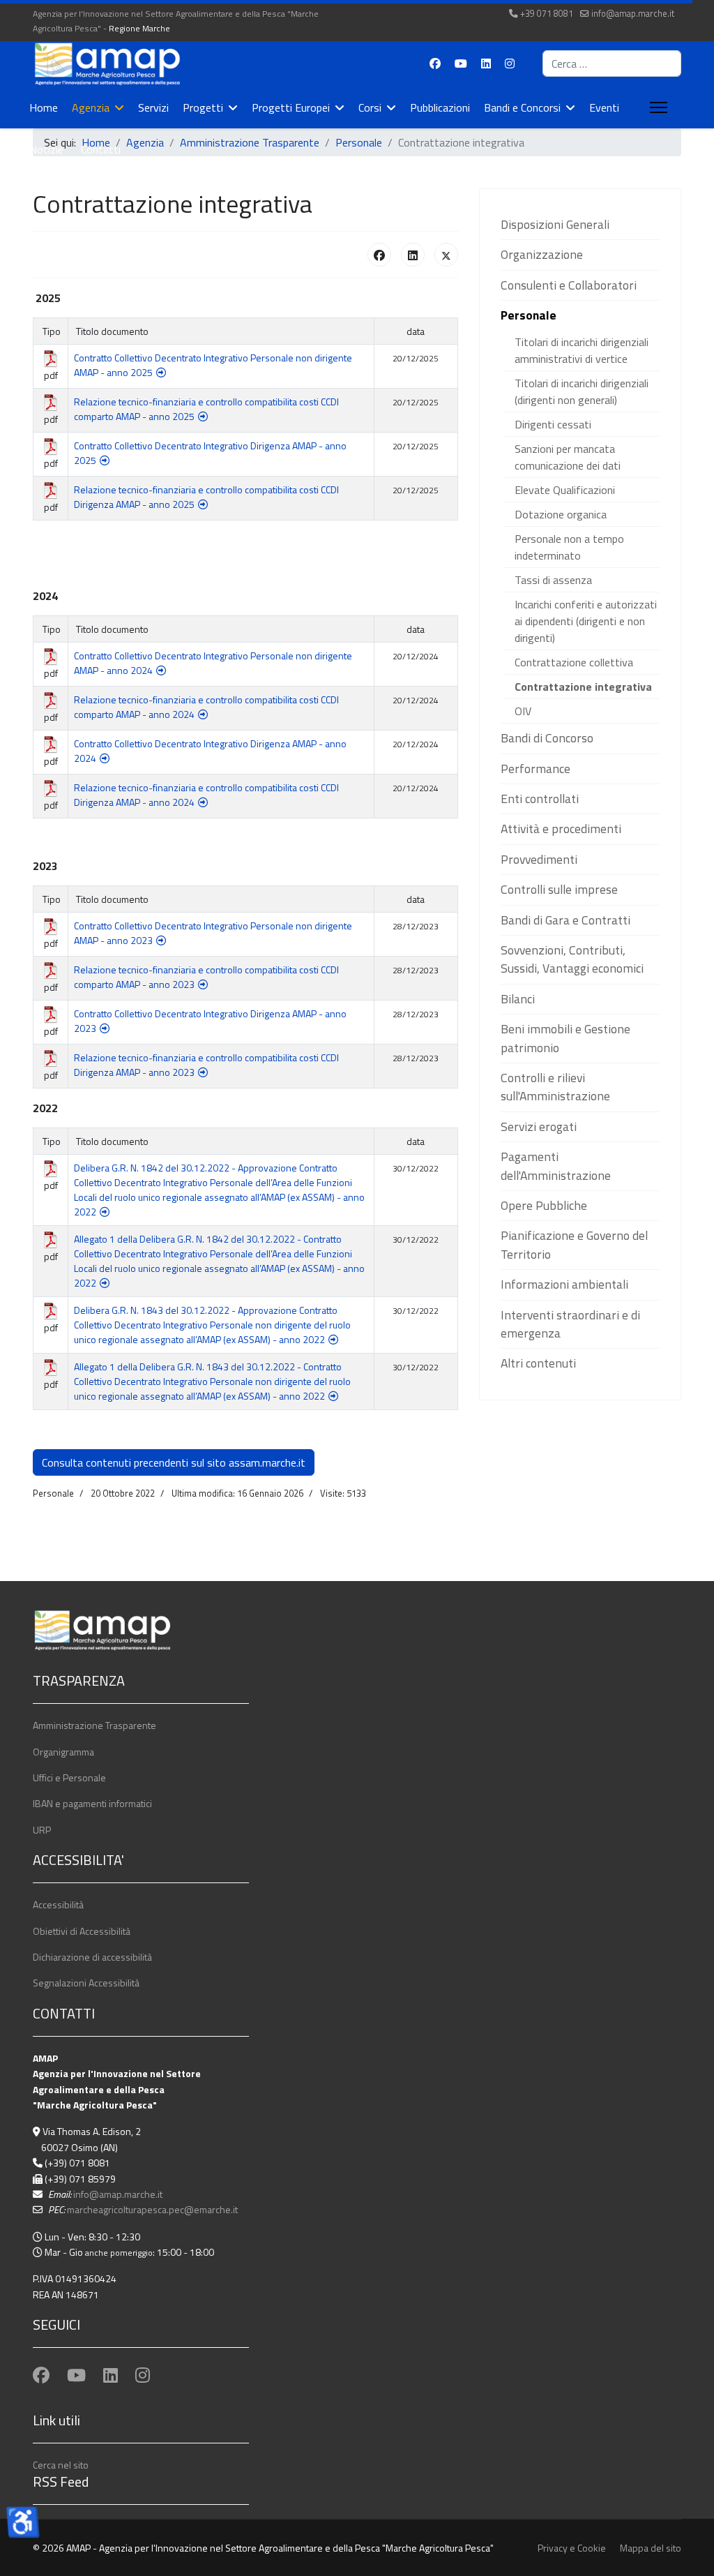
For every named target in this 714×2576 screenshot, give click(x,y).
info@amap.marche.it (633, 14)
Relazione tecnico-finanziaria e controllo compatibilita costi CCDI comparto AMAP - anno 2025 (206, 409)
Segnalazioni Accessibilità (86, 1983)
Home (44, 107)
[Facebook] (435, 63)
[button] (649, 225)
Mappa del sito (651, 2548)
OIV (523, 711)
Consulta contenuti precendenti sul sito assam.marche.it (174, 1462)
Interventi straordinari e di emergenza (570, 1324)
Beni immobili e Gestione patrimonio (565, 1038)
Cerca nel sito (61, 2465)
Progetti (203, 107)
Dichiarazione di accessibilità (92, 1957)
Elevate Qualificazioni (565, 490)
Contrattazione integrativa (583, 687)
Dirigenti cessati (553, 424)
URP (42, 1830)
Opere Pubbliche (544, 1205)
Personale (529, 315)
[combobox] (612, 63)
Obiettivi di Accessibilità (82, 1931)
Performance (535, 769)
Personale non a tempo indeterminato (569, 547)
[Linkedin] (486, 63)
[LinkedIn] (413, 255)
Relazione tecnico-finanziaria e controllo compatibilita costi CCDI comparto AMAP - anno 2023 (206, 977)
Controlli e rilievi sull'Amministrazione (555, 1087)
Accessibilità (58, 1904)
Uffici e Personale (69, 1777)
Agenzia (91, 107)
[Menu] (656, 107)
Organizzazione (542, 254)
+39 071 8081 (547, 14)
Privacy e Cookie (572, 2548)
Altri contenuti (538, 1363)
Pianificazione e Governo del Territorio (574, 1244)
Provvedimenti (539, 859)
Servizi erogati (539, 1126)
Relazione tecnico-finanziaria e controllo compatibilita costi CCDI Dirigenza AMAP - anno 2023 (206, 1065)
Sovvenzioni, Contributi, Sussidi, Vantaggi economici (572, 959)
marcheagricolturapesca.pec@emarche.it (152, 2209)
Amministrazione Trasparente (94, 1725)
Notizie (46, 149)
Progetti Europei (291, 107)
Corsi (370, 107)
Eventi (604, 107)
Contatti (101, 149)
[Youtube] (461, 63)
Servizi (153, 107)
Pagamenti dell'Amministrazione (556, 1166)
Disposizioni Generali (555, 224)
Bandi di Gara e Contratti (565, 920)
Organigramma (63, 1752)
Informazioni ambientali (564, 1284)
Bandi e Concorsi (522, 107)
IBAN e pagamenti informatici (92, 1803)
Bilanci (518, 999)
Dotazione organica (561, 514)
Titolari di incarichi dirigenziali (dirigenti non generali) (582, 391)
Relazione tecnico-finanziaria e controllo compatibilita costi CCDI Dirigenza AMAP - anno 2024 (206, 795)
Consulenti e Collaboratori (569, 285)
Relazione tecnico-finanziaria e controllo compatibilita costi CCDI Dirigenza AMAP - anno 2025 (206, 497)
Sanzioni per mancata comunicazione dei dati (568, 457)
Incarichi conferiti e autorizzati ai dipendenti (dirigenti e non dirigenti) (586, 621)
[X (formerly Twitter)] (446, 255)
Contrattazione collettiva (574, 662)
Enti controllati (540, 799)
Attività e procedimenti (561, 829)
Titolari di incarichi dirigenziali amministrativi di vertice (582, 350)
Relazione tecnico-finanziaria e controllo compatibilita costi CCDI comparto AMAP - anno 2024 (206, 707)
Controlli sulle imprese (559, 889)
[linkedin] (111, 2375)
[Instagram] (510, 63)
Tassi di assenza (553, 580)
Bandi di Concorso (547, 738)
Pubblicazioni (440, 107)
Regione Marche (139, 28)
